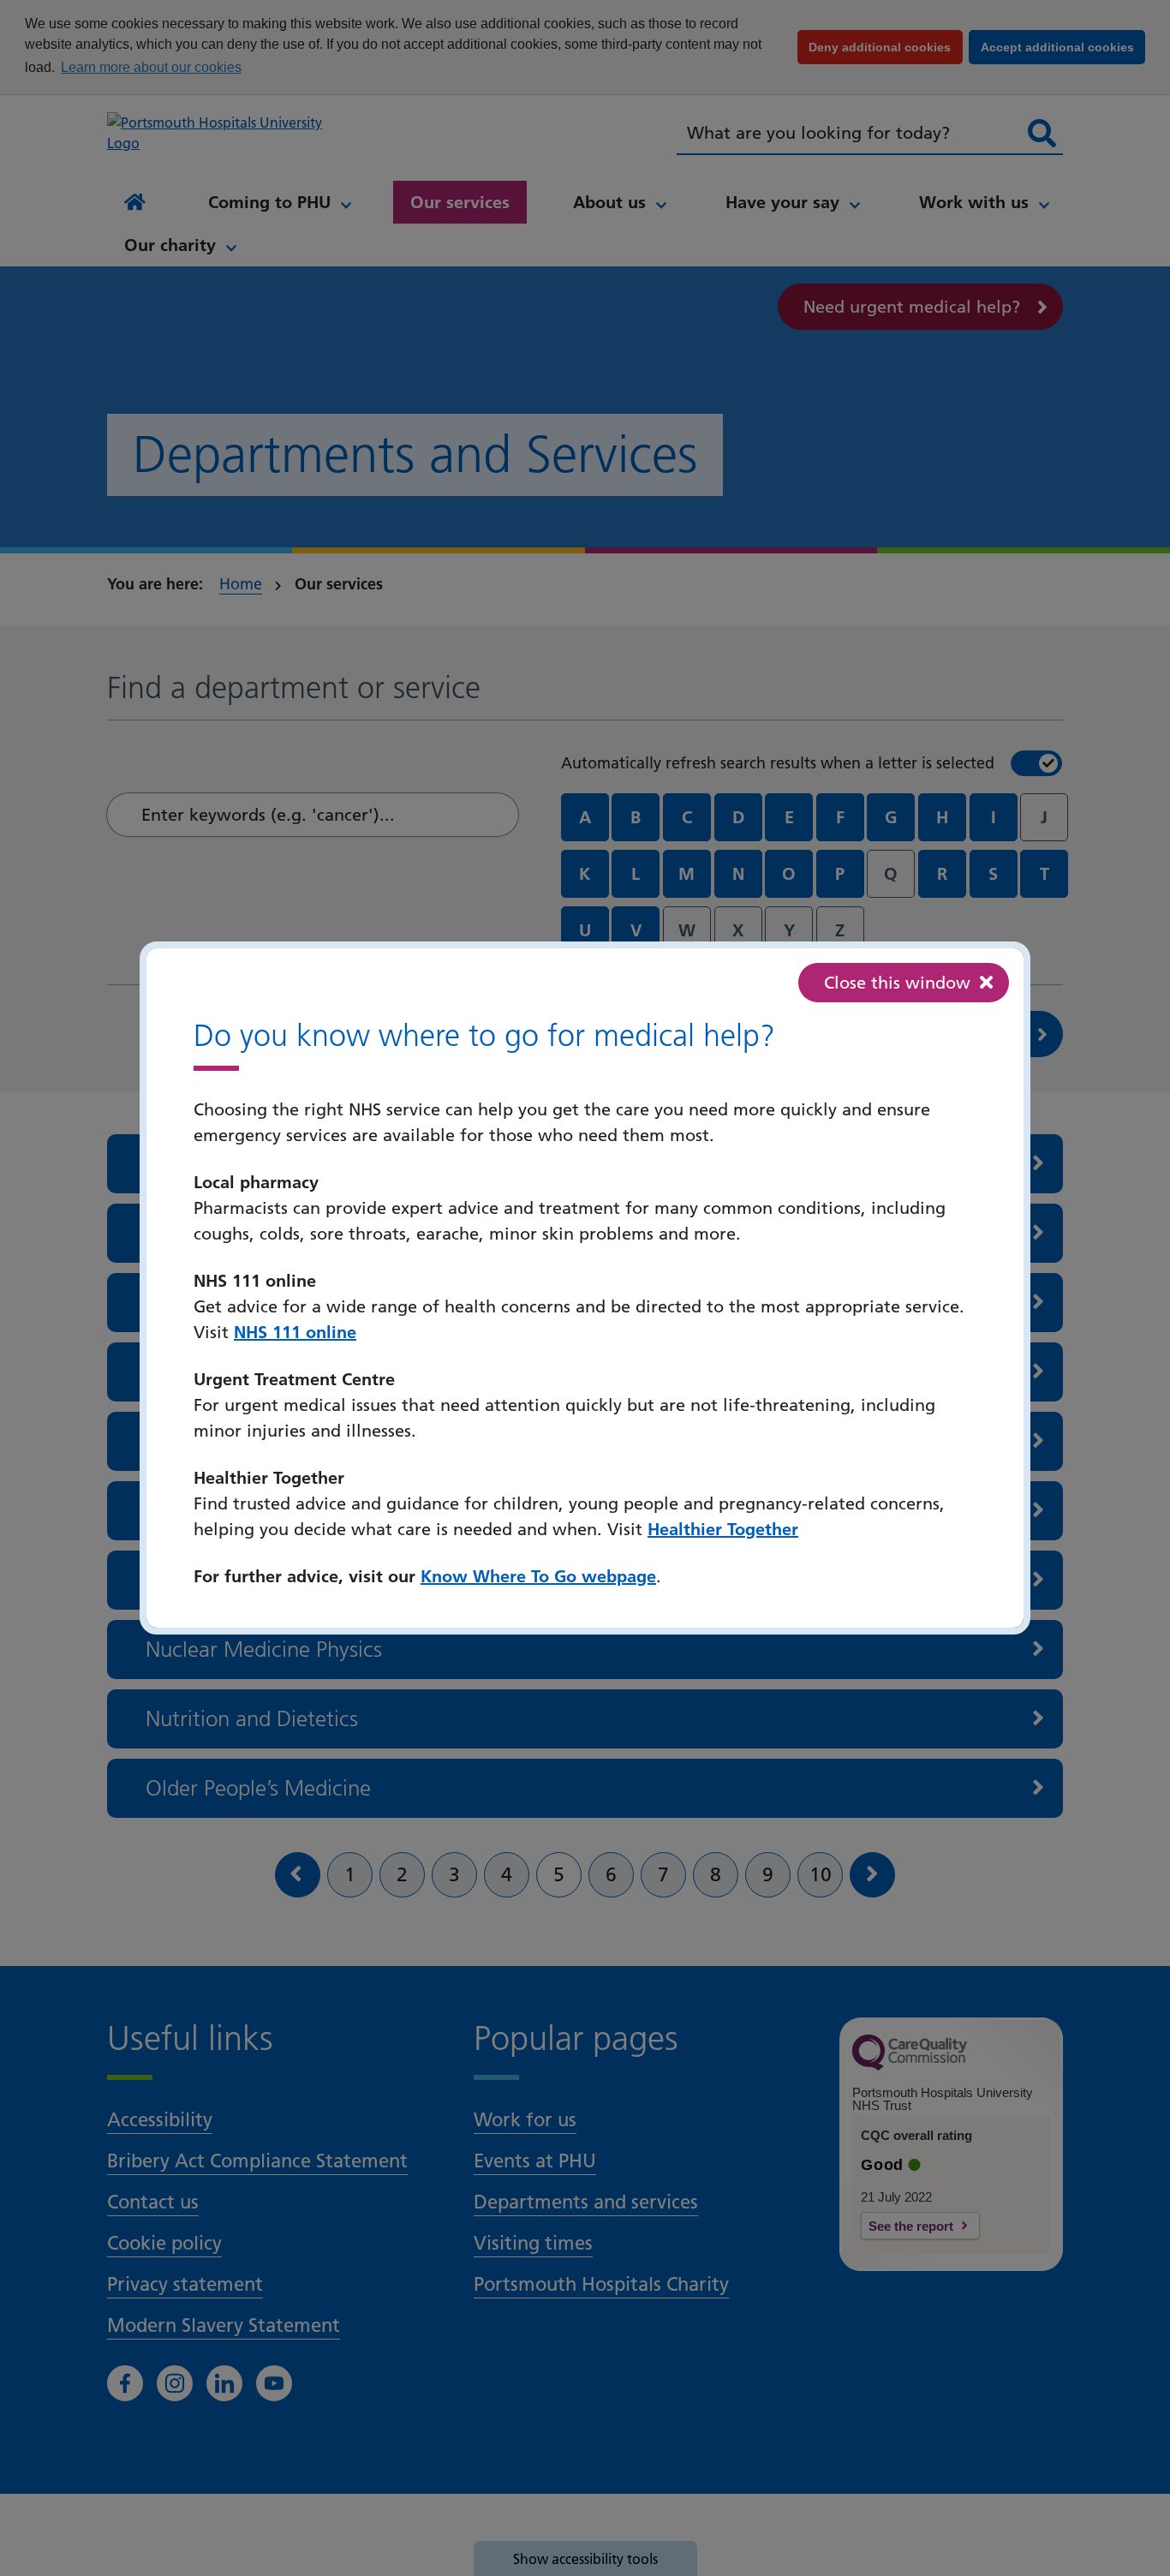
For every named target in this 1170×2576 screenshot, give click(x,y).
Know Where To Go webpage (538, 1576)
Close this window (897, 983)
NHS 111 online (295, 1332)
